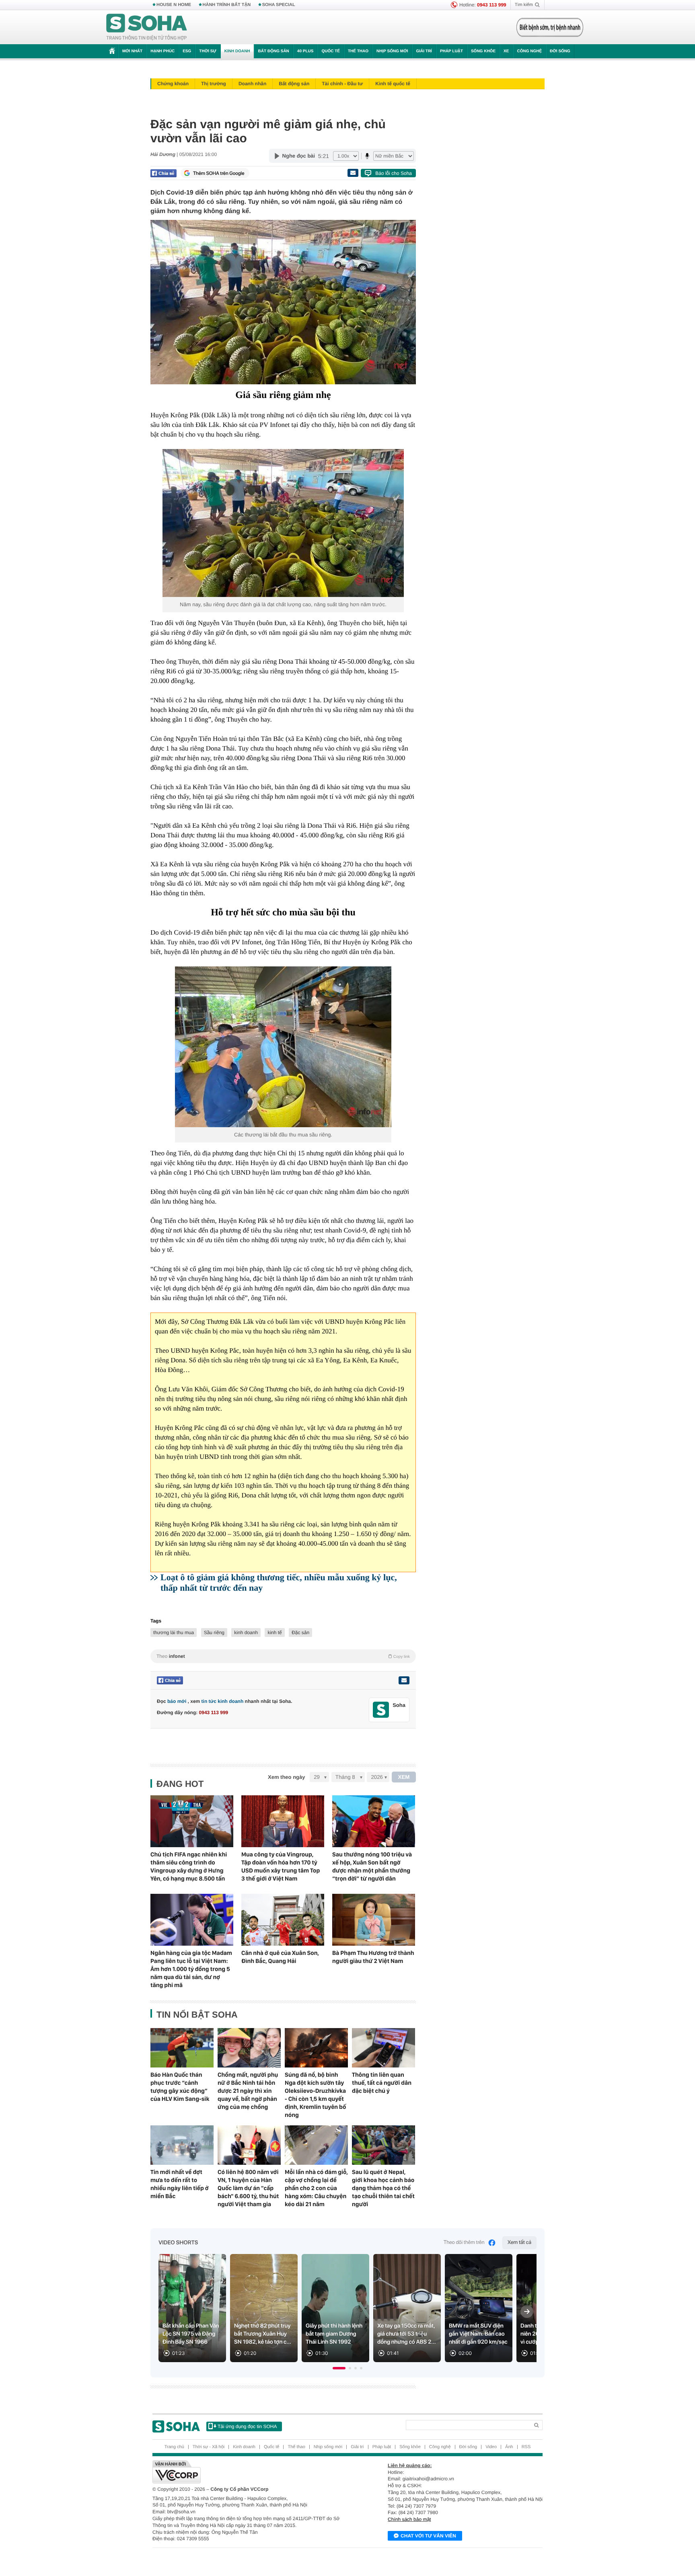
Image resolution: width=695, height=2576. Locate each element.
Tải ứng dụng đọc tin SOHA (247, 2426)
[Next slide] (527, 2311)
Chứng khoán (173, 84)
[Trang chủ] (147, 27)
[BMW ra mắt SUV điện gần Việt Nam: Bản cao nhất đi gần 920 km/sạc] (479, 2308)
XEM (404, 1777)
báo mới (177, 1701)
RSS (526, 2447)
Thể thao (358, 51)
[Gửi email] (353, 173)
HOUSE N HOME (174, 5)
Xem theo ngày (286, 1777)
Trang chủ (174, 2447)
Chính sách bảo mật (409, 2519)
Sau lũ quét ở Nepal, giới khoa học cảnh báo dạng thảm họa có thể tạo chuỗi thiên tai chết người (383, 2188)
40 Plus (305, 51)
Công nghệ (529, 51)
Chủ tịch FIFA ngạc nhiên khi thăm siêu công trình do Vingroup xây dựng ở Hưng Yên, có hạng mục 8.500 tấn (189, 1866)
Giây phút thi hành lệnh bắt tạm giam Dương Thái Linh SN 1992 (334, 2334)
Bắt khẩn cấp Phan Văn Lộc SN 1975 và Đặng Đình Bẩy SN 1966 (191, 2334)
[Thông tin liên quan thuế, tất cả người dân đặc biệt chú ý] (383, 2048)
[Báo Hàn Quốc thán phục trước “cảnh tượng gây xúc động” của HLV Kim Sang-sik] (182, 2048)
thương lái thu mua (174, 1633)
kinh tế (275, 1633)
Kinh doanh (237, 51)
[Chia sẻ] (163, 173)
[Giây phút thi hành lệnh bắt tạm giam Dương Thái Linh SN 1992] (335, 2308)
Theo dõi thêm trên (464, 2243)
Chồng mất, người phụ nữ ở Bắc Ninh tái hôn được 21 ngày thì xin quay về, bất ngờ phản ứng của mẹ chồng (248, 2091)
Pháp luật (451, 51)
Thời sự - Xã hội (209, 2447)
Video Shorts (178, 2243)
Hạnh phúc (162, 51)
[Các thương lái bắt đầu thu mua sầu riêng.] (283, 1047)
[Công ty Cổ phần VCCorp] (250, 2472)
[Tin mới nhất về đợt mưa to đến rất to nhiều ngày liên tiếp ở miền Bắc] (182, 2145)
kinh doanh (246, 1633)
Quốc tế (331, 51)
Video (491, 2447)
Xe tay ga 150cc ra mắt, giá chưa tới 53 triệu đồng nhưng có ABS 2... (407, 2334)
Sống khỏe (483, 51)
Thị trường (214, 84)
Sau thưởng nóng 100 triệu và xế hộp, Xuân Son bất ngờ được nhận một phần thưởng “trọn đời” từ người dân (372, 1866)
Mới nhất (132, 51)
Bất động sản (274, 51)
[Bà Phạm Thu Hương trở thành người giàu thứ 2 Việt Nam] (374, 1920)
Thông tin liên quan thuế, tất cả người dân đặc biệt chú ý (382, 2083)
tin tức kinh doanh (223, 1701)
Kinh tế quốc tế (393, 84)
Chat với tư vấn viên (428, 2536)
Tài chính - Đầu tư (342, 84)
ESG (187, 51)
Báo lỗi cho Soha (394, 173)
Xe (506, 51)
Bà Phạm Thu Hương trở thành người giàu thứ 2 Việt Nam (373, 1957)
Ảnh (509, 2447)
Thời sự (208, 51)
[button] (339, 2368)
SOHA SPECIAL (279, 5)
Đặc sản (300, 1633)
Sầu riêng (214, 1633)
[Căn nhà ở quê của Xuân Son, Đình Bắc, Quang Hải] (283, 1920)
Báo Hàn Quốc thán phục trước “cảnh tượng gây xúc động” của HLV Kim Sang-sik (180, 2087)
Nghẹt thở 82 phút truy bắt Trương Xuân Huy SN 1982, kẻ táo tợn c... (263, 2334)
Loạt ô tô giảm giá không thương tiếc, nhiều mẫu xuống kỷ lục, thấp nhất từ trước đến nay (279, 1582)
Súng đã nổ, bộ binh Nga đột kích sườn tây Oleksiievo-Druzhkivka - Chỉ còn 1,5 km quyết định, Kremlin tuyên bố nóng (315, 2095)
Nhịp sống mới (392, 51)
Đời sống (560, 51)
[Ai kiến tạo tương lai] (548, 27)
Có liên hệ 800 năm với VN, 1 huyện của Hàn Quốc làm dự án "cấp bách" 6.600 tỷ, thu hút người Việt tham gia (248, 2188)
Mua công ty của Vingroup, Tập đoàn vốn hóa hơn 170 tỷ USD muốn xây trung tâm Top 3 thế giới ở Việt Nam (281, 1866)
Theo (283, 1656)
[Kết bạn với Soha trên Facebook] (381, 1710)
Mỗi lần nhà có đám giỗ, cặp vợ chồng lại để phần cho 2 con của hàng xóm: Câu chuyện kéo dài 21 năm (316, 2188)
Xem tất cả (519, 2243)
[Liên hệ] (404, 1680)
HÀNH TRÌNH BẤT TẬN (227, 5)
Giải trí (424, 51)
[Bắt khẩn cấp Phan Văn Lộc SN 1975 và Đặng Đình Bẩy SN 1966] (192, 2308)
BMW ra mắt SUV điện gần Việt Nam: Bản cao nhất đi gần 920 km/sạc (478, 2334)
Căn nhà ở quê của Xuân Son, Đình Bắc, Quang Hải (280, 1957)
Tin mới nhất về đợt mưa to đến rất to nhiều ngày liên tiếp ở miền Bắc (180, 2184)
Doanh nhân (252, 84)
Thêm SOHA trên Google (219, 173)
